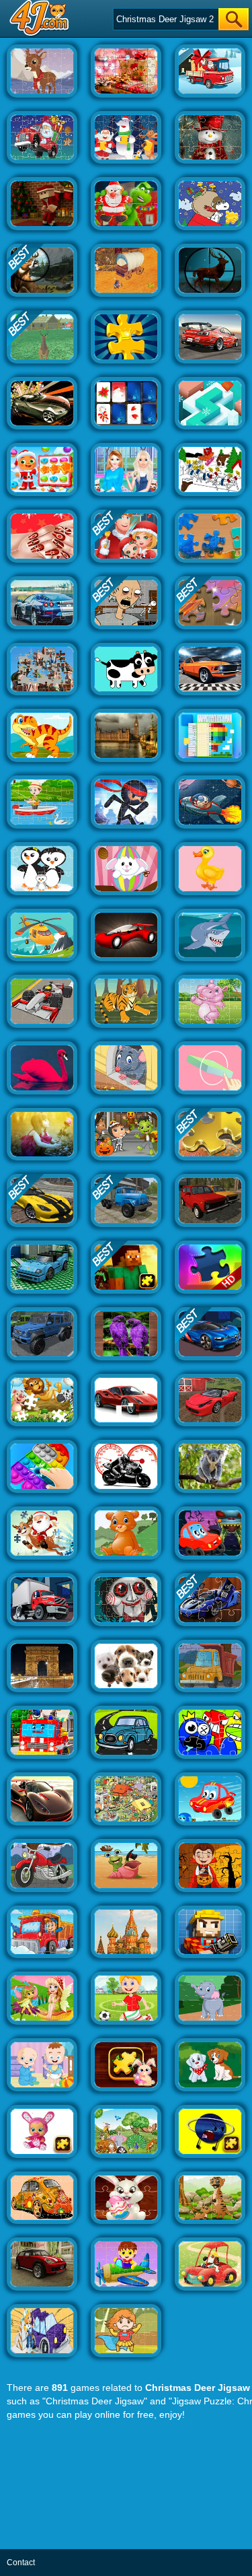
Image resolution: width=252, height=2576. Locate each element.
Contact (21, 2563)
